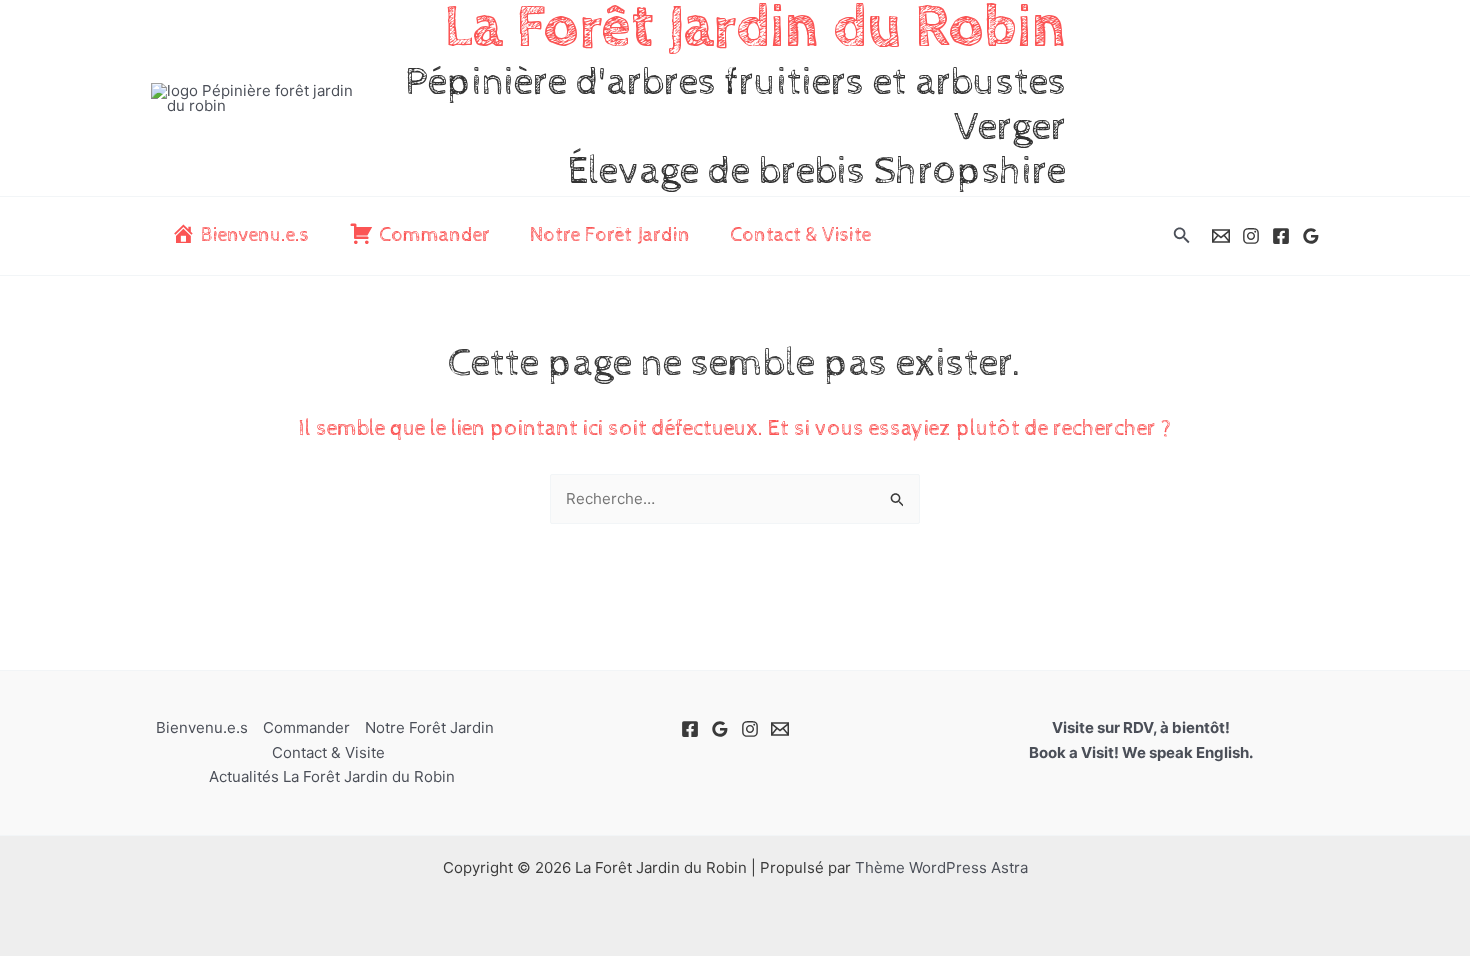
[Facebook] (1281, 236)
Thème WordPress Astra (941, 867)
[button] (1182, 235)
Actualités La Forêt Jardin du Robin (332, 776)
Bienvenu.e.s (202, 727)
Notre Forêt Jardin (610, 235)
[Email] (1221, 236)
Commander (306, 727)
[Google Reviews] (1311, 236)
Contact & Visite (800, 235)
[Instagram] (1251, 236)
